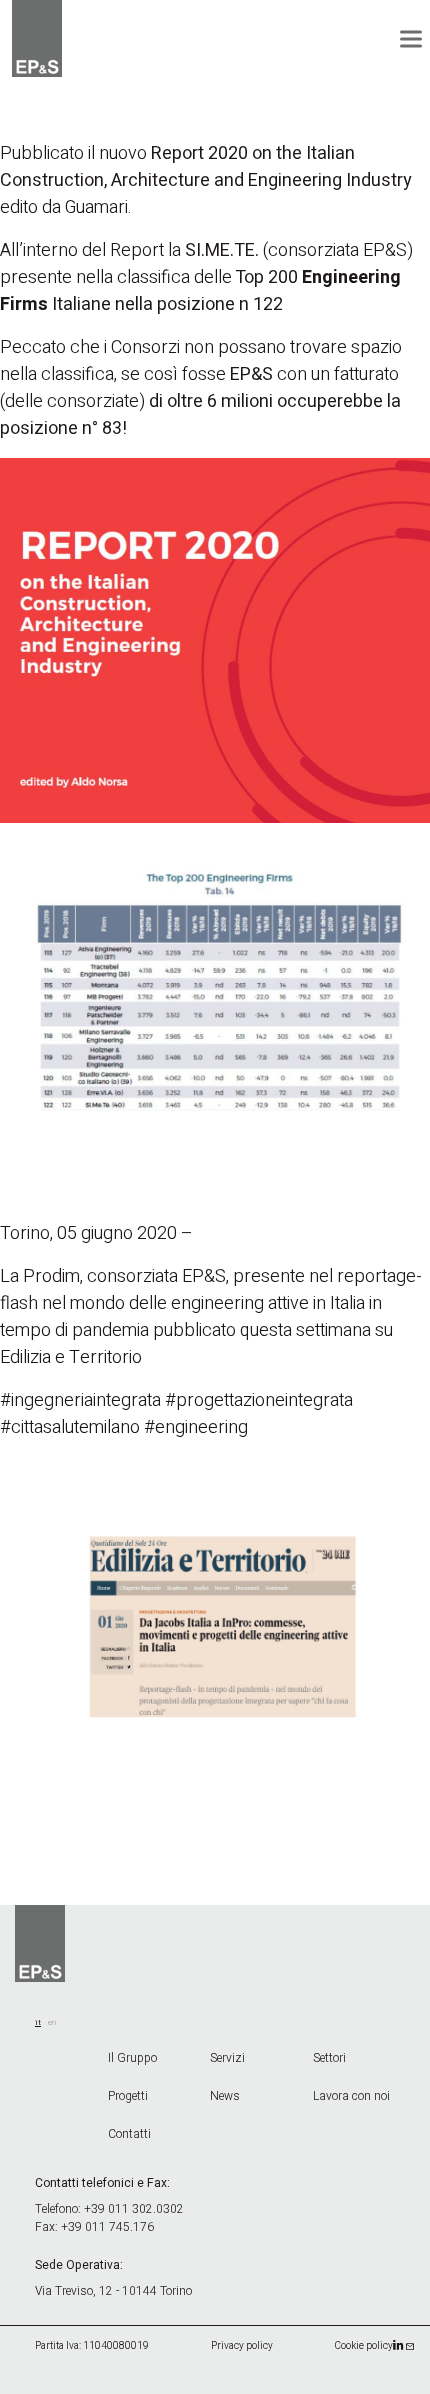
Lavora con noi (351, 2096)
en (52, 2022)
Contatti (129, 2134)
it (38, 2022)
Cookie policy (364, 2346)
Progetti (128, 2096)
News (225, 2096)
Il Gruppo (132, 2058)
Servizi (227, 2058)
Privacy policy (242, 2346)
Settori (329, 2058)
